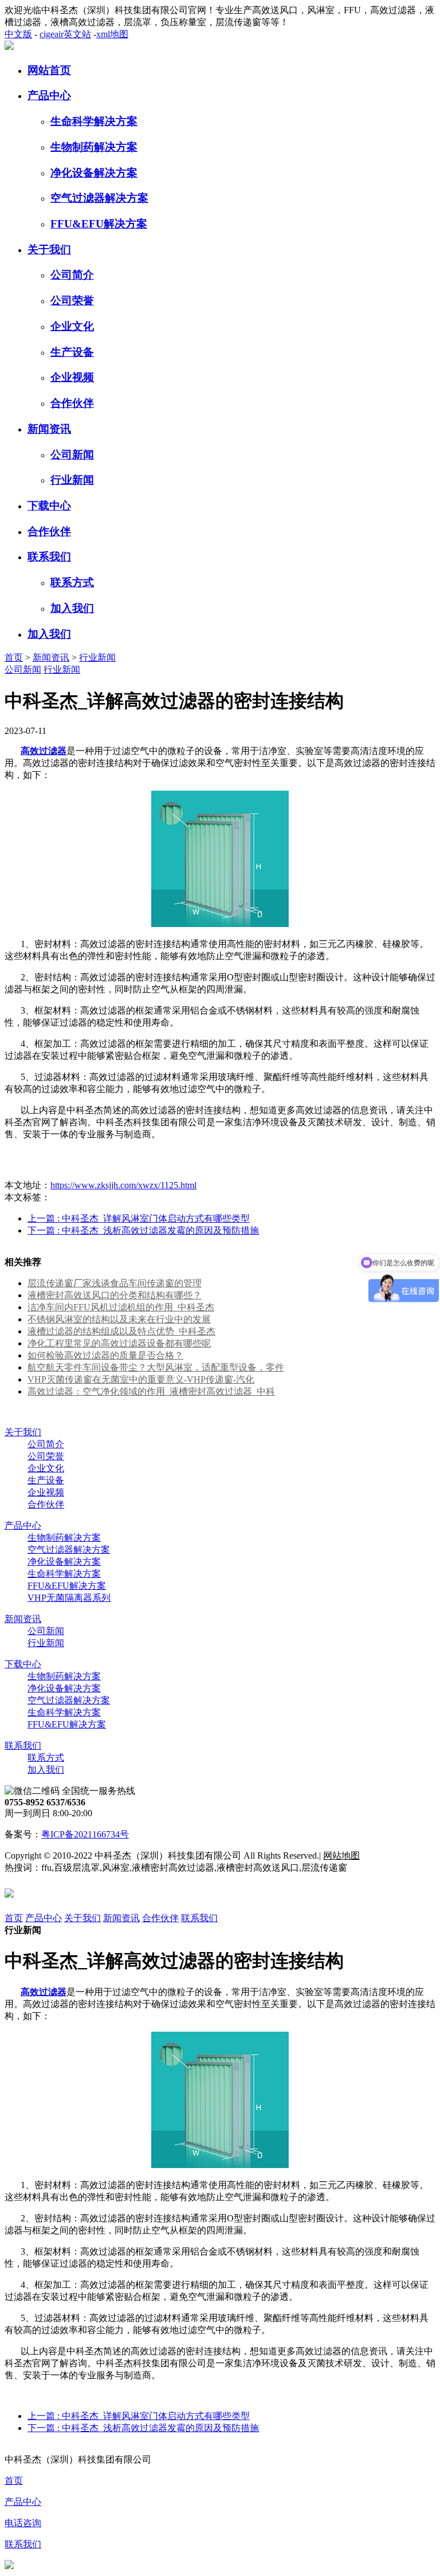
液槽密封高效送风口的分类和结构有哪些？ (115, 1295)
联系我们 (49, 557)
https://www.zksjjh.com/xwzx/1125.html (123, 1185)
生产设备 (72, 352)
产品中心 (49, 95)
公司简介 (72, 275)
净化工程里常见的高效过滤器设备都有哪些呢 (119, 1343)
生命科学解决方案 (94, 121)
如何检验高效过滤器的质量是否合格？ (105, 1355)
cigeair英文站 (65, 34)
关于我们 (49, 250)
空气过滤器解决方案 (99, 198)
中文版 (18, 34)
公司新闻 (72, 455)
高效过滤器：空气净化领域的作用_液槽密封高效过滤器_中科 (151, 1391)
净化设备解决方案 (94, 173)
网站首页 (49, 70)
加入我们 (72, 608)
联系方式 (72, 582)
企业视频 (72, 377)
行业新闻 (72, 480)
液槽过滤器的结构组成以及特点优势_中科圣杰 (121, 1331)
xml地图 (112, 34)
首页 (14, 657)
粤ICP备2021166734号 (85, 1834)
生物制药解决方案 (94, 147)
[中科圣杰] (9, 47)
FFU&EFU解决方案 (99, 224)
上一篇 (139, 1218)
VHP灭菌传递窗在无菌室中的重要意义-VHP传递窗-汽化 (141, 1379)
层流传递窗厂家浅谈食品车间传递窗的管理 (115, 1283)
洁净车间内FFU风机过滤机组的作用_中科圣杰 (121, 1307)
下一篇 (143, 1230)
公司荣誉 (72, 301)
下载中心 (49, 506)
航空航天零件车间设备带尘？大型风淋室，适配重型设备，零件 (156, 1367)
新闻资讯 (49, 429)
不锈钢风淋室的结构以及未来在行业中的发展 (119, 1319)
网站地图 (341, 1856)
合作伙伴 (72, 403)
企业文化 (72, 326)
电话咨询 (23, 2523)
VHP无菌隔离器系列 (69, 1598)
